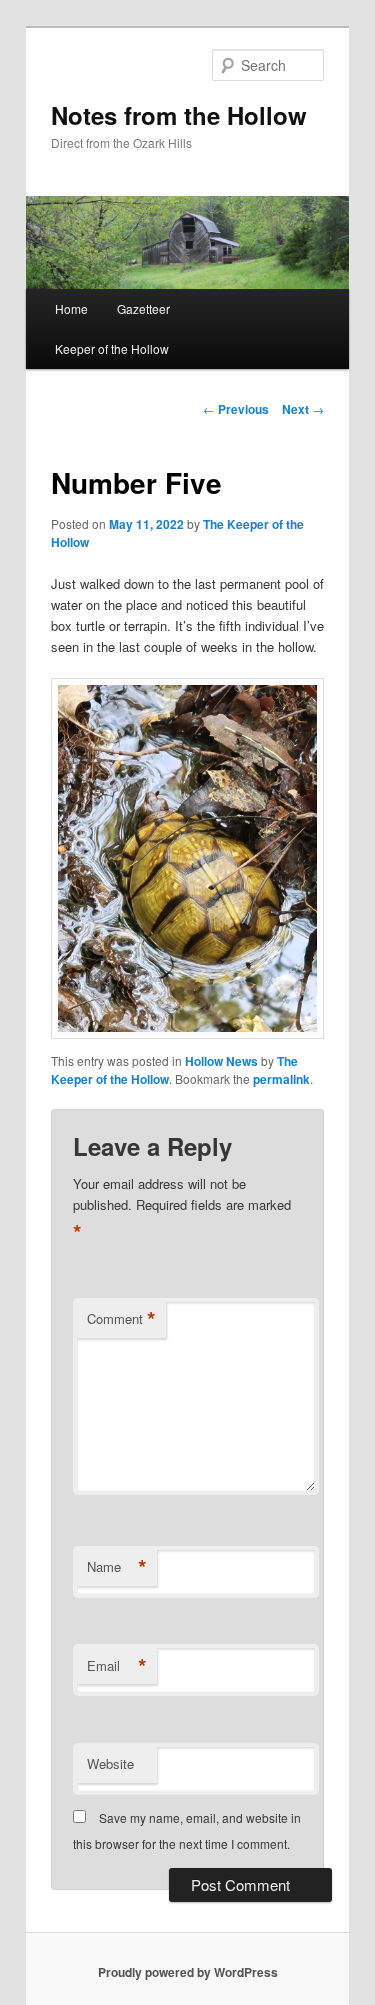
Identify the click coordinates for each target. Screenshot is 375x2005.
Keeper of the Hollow (112, 348)
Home (71, 308)
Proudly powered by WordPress (188, 1972)
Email (117, 1666)
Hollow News (221, 1061)
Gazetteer (143, 308)
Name (117, 1567)
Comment (121, 1319)
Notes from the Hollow (179, 115)
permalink (281, 1079)
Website (110, 1763)
